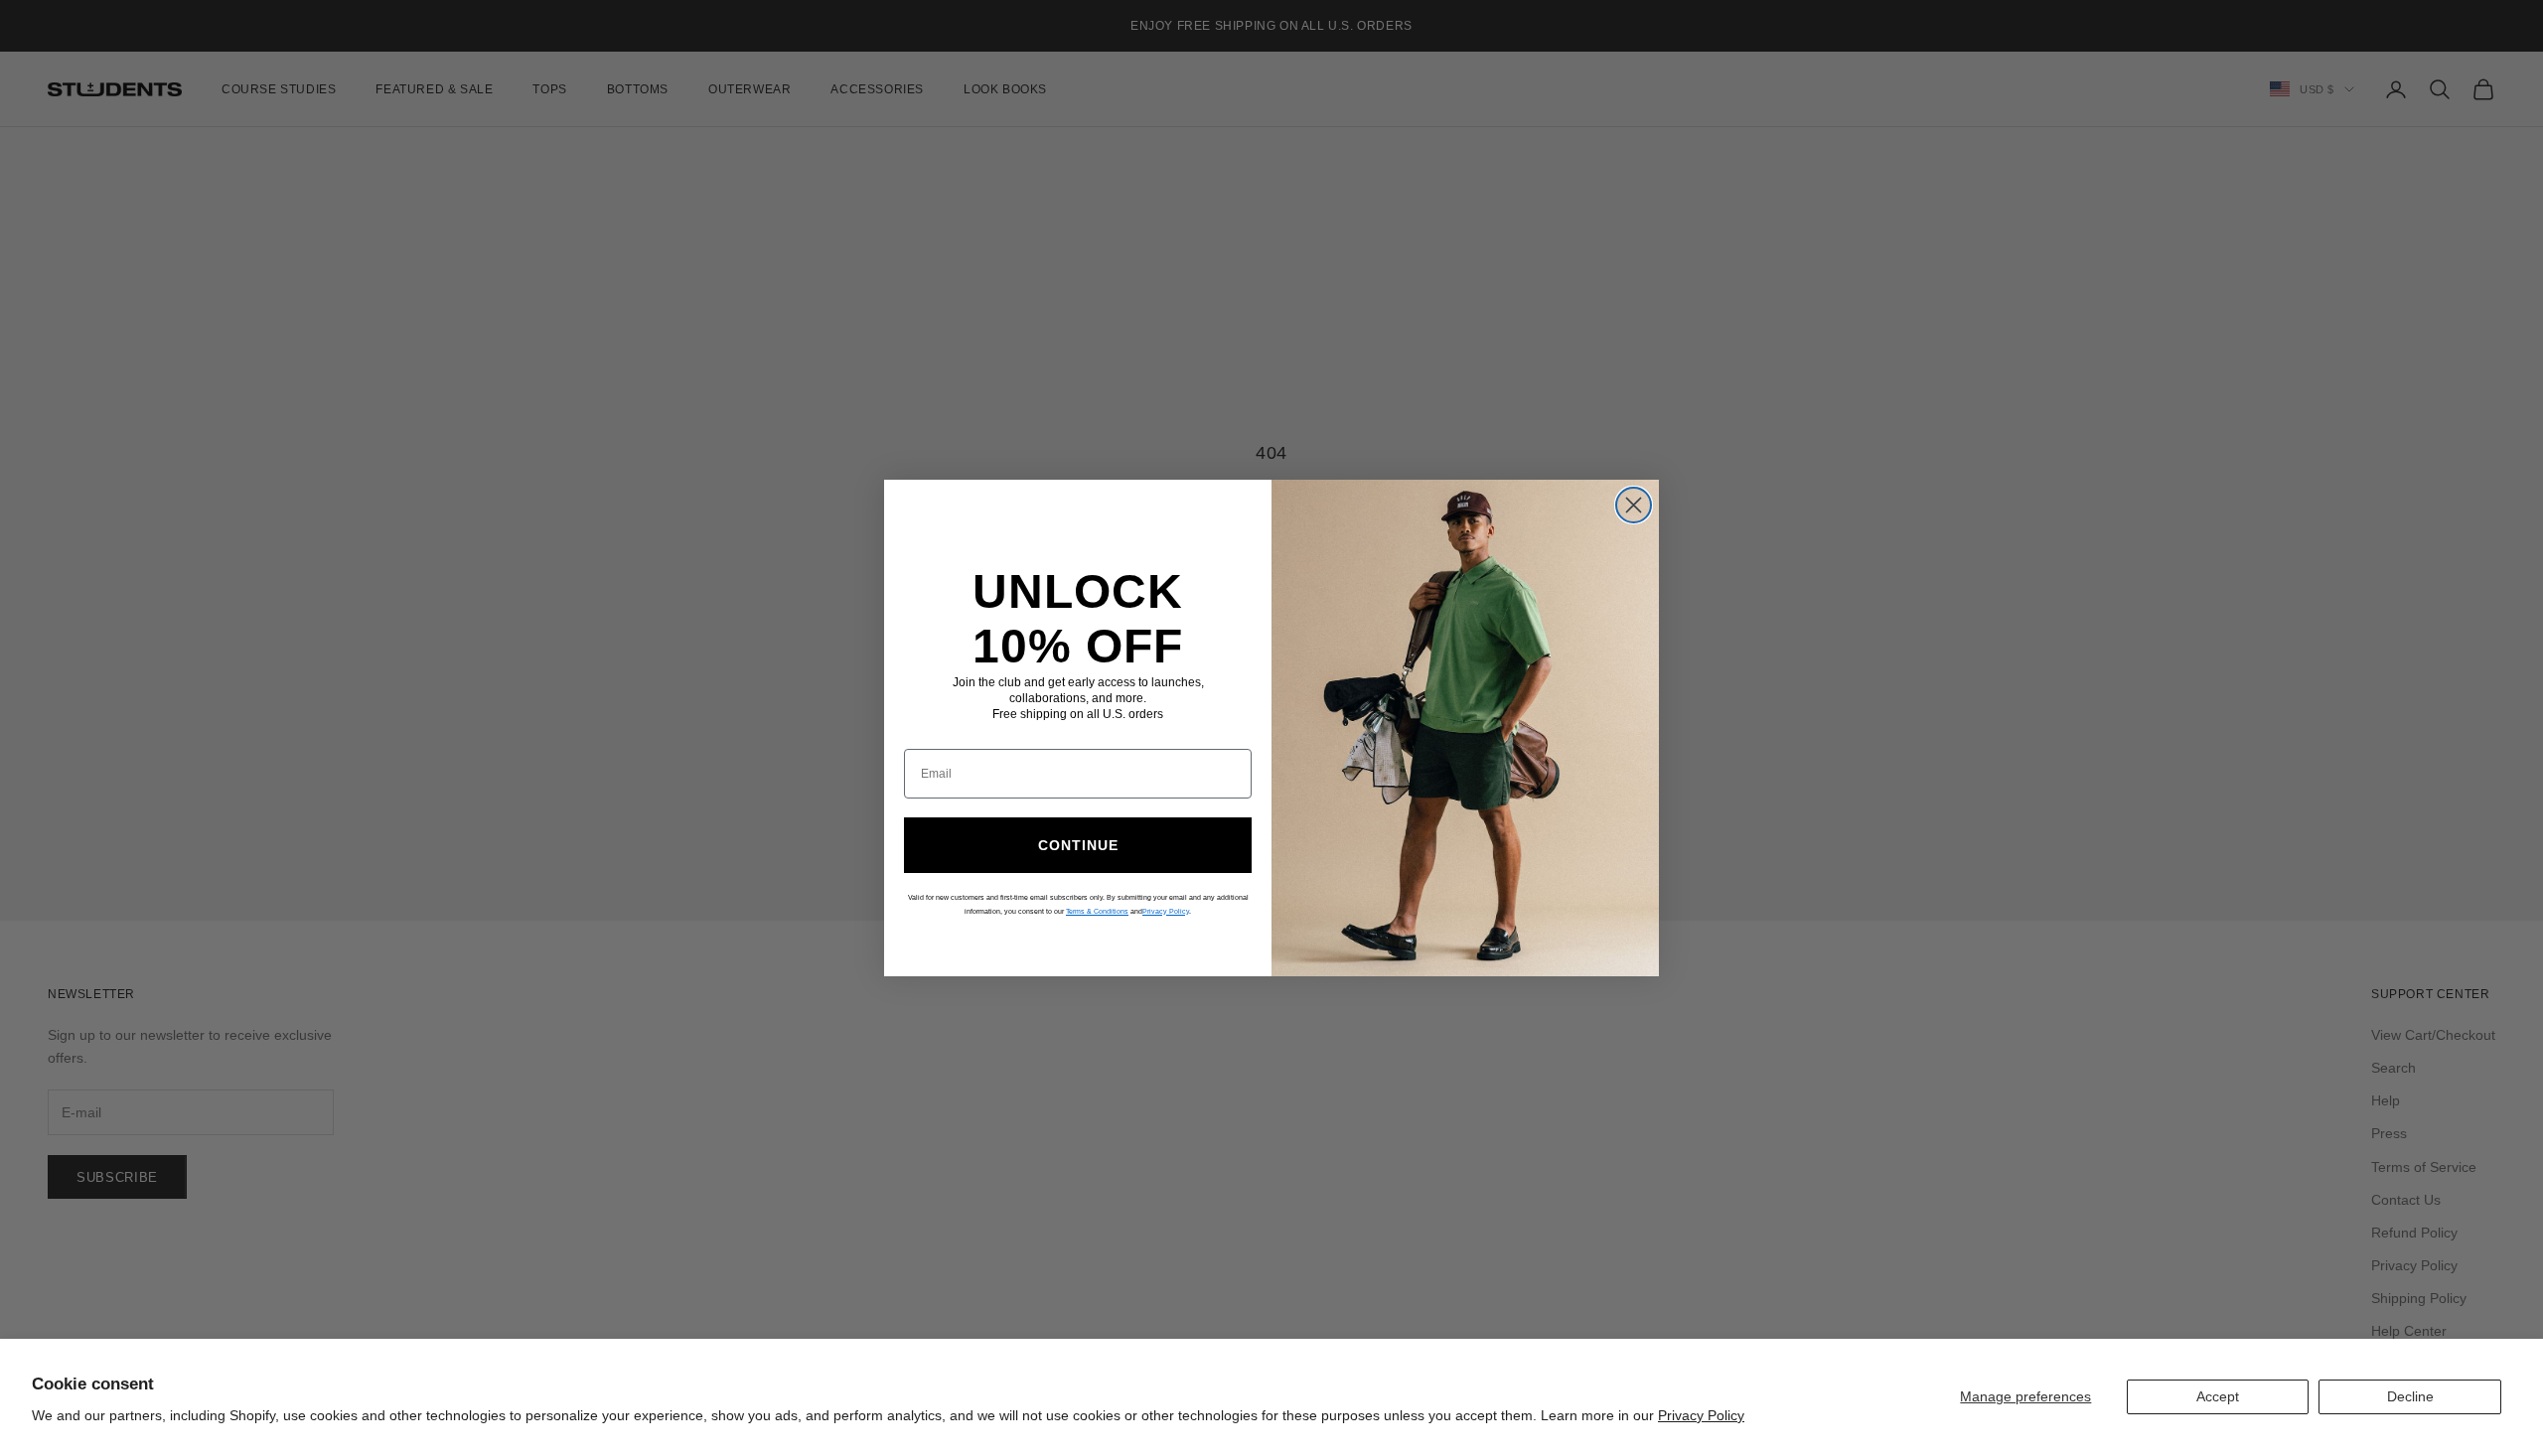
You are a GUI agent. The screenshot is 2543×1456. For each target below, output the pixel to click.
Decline (2410, 1396)
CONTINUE (1078, 845)
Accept (2218, 1396)
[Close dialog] (1634, 505)
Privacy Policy (1701, 1415)
